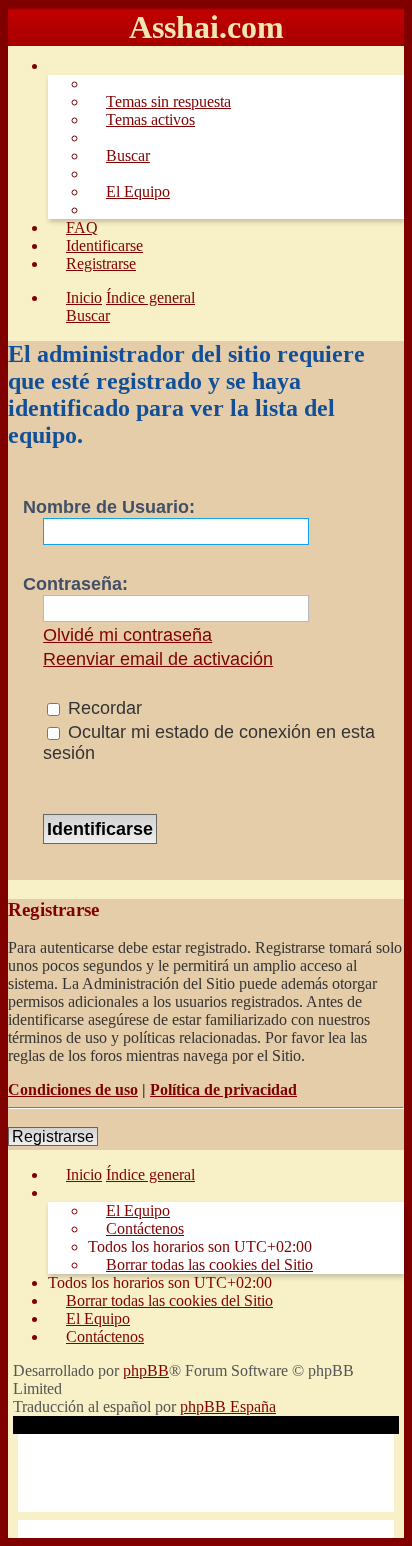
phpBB (146, 1370)
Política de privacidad (223, 1089)
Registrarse (53, 1136)
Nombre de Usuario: (109, 507)
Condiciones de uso (73, 1089)
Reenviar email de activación (158, 659)
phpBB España (228, 1406)
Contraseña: (75, 584)
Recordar (102, 708)
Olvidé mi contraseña (127, 635)
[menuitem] (159, 101)
